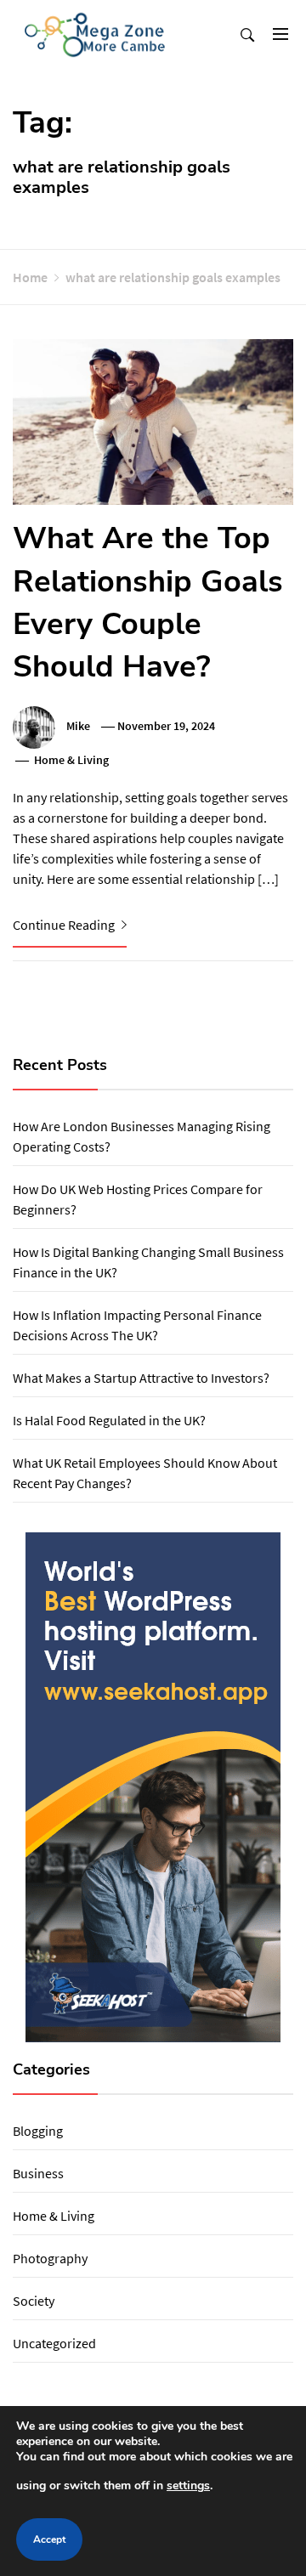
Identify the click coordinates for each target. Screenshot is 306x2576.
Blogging (38, 2131)
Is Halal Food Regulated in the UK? (109, 1420)
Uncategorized (54, 2343)
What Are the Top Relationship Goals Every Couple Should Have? (148, 603)
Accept (49, 2539)
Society (34, 2301)
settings (188, 2485)
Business (38, 2173)
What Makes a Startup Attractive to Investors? (141, 1378)
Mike (78, 726)
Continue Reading (65, 925)
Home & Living (71, 760)
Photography (50, 2258)
